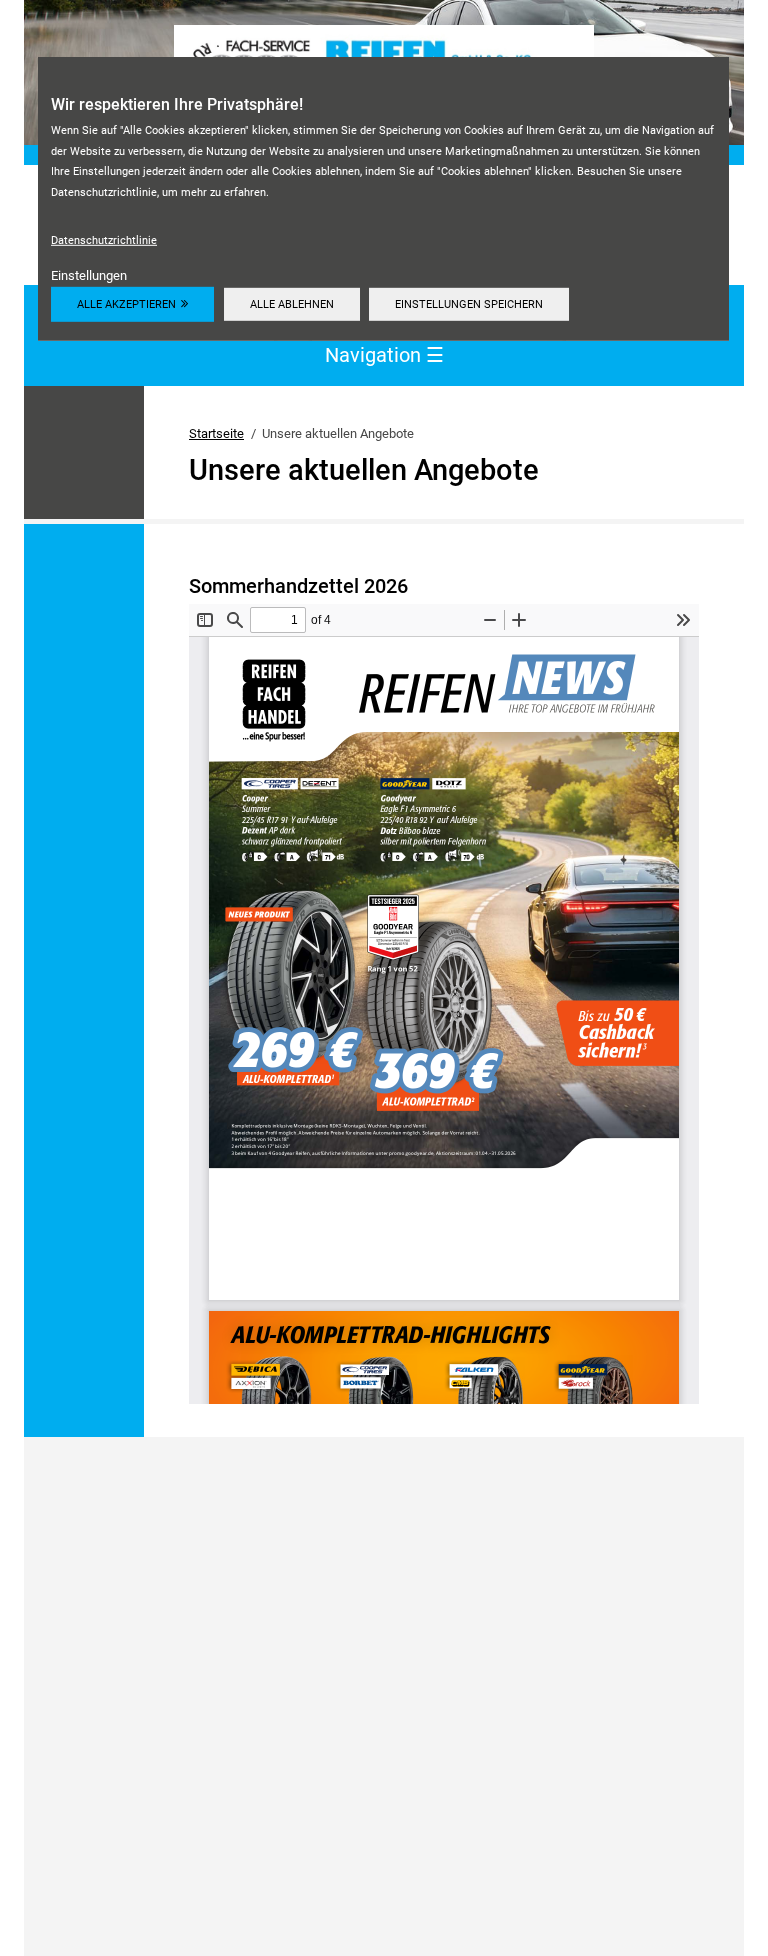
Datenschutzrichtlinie (104, 240)
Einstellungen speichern (469, 304)
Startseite (216, 433)
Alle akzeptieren (126, 304)
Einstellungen (89, 275)
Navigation (384, 354)
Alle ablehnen (292, 304)
